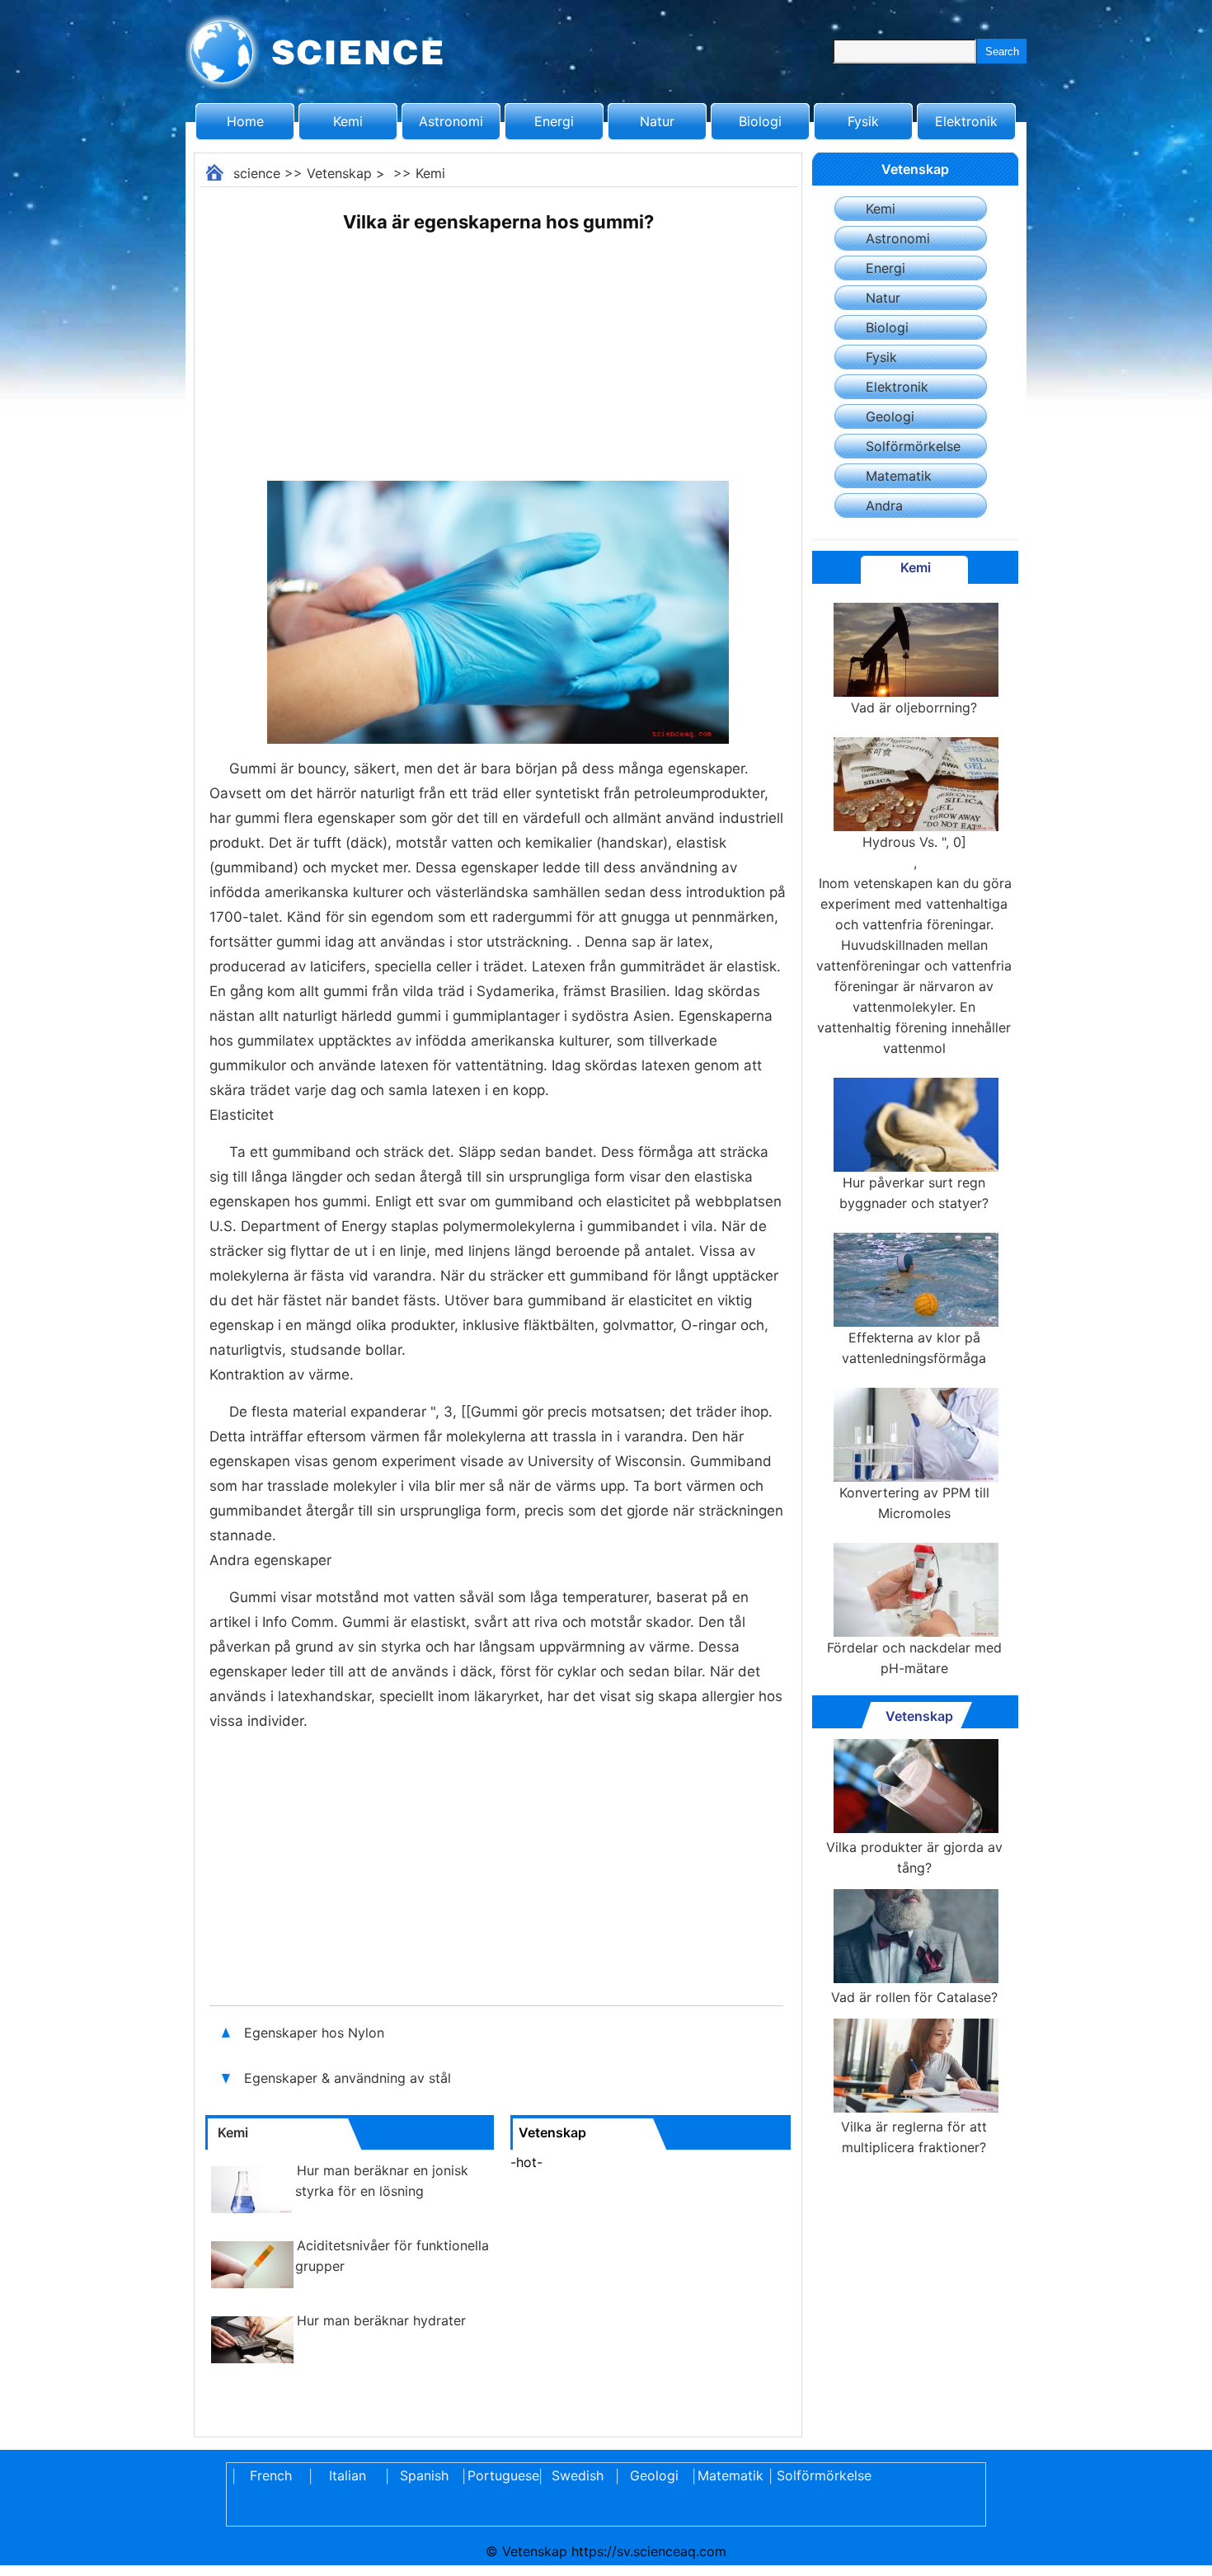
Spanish (424, 2475)
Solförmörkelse (913, 446)
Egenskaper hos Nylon (316, 2033)
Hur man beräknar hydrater (381, 2320)
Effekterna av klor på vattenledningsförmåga (914, 1348)
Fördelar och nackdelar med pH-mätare (914, 1658)
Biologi (760, 121)
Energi (554, 121)
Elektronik (966, 121)
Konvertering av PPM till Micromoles (914, 1503)
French (271, 2475)
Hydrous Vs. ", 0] (914, 852)
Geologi (890, 416)
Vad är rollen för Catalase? (914, 1997)
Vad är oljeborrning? (914, 707)
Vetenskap (339, 173)
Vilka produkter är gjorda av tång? (914, 1857)
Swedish (578, 2475)
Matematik (899, 476)
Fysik (863, 121)
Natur (657, 121)
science (257, 173)
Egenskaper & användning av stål (350, 2078)
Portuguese (500, 2475)
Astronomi (451, 121)
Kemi (348, 121)
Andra (884, 505)
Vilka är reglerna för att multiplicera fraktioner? (914, 2137)
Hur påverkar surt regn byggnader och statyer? (914, 1193)
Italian (348, 2475)
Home (245, 121)
